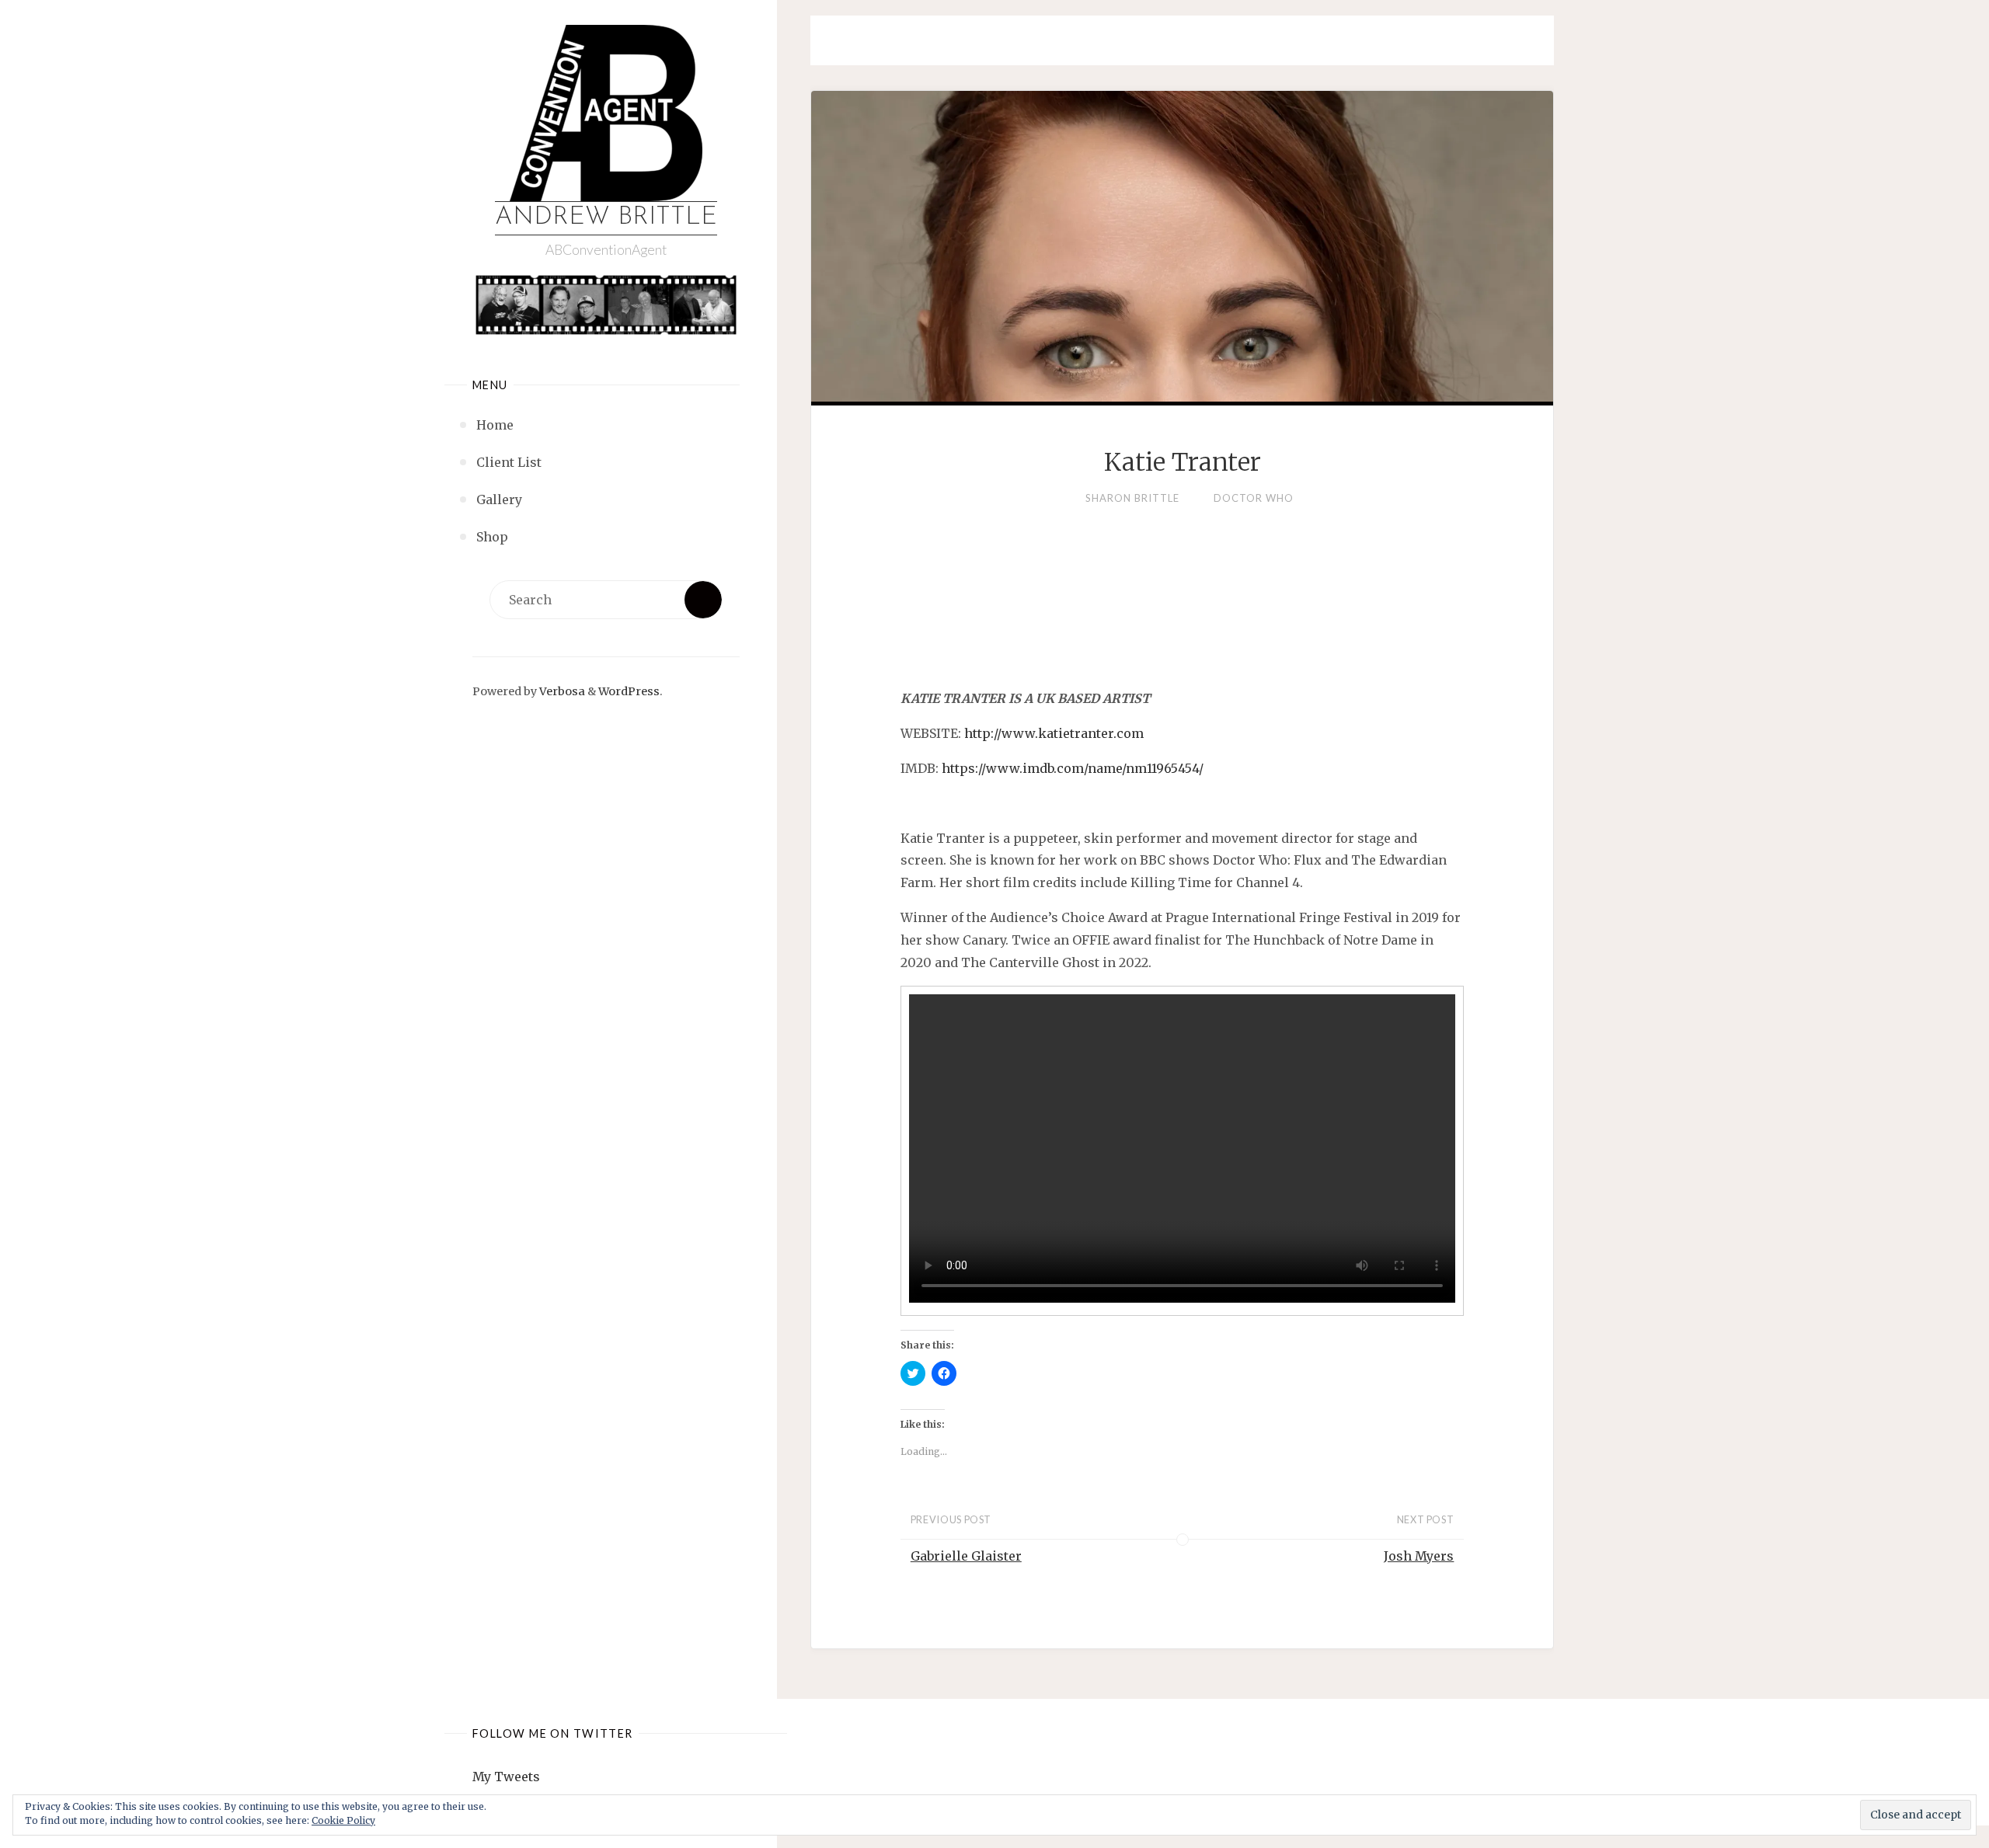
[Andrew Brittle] (606, 113)
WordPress (629, 691)
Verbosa (561, 691)
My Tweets (506, 1777)
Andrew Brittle (606, 218)
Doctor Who (1254, 498)
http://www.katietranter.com (1054, 733)
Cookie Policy (343, 1820)
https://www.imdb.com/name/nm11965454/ (1073, 768)
